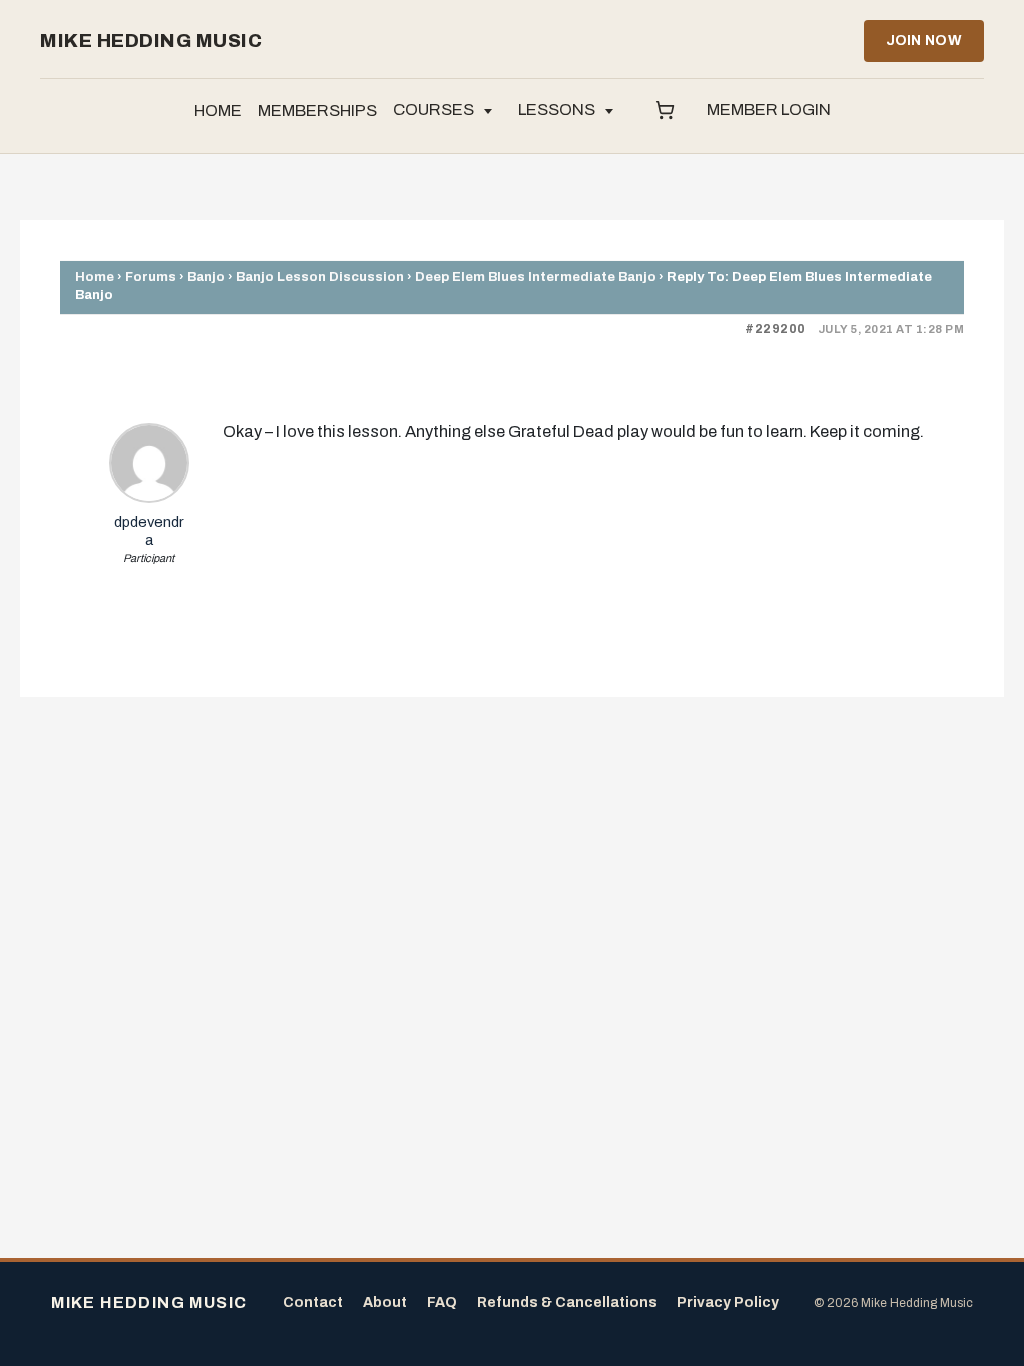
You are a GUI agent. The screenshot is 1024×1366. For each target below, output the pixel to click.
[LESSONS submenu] (609, 111)
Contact (313, 1302)
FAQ (442, 1302)
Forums (150, 276)
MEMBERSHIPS (317, 110)
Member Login (769, 109)
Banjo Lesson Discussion (320, 276)
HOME (218, 110)
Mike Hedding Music (151, 41)
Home (94, 276)
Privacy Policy (728, 1302)
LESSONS (556, 109)
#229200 (775, 329)
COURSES (433, 109)
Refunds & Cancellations (567, 1302)
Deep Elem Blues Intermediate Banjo (535, 276)
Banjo (206, 276)
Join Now (924, 40)
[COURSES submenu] (488, 111)
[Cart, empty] (665, 111)
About (385, 1302)
